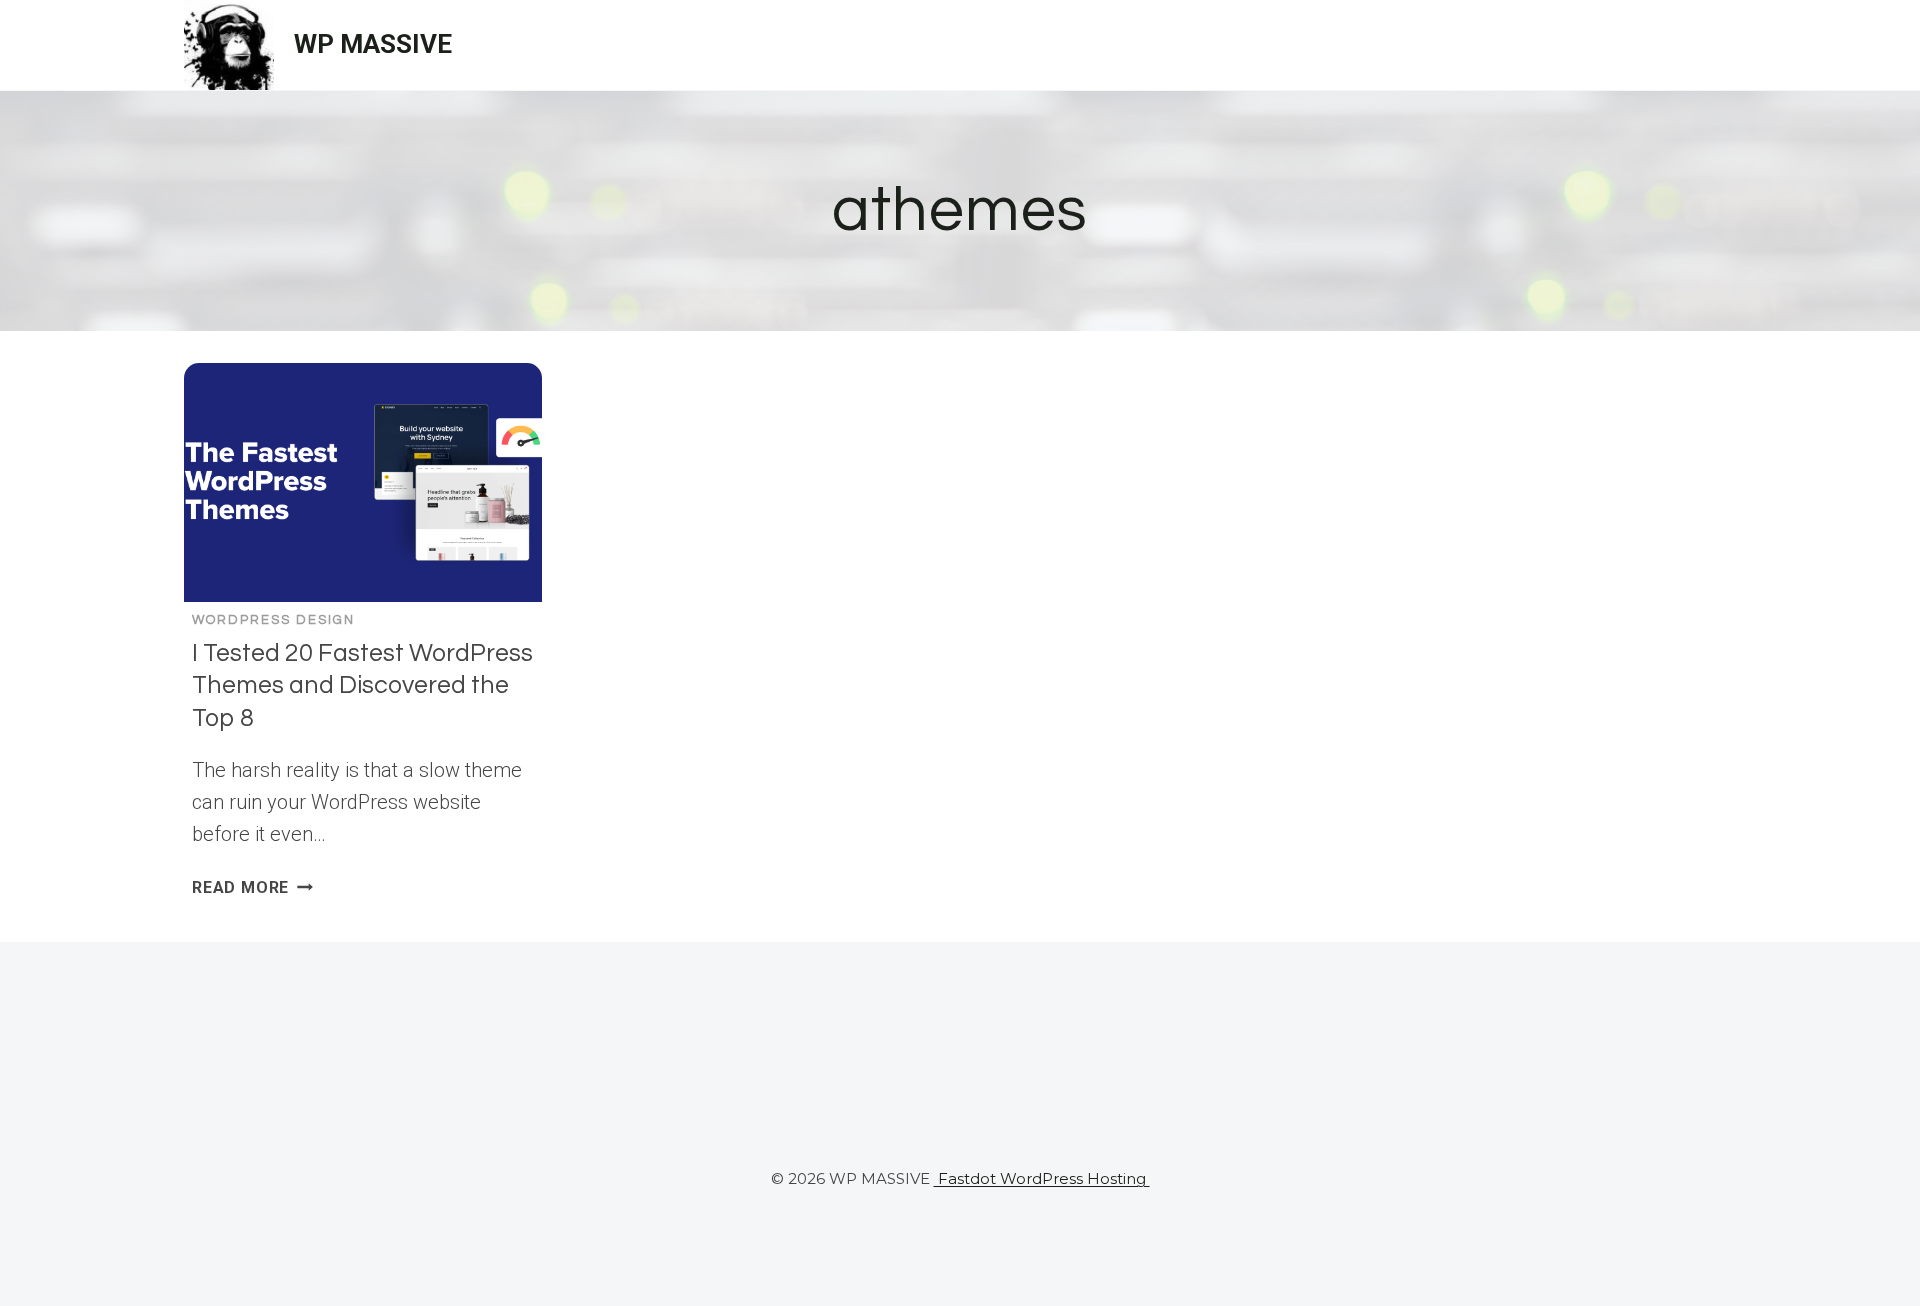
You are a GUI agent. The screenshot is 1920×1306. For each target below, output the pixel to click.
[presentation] (363, 482)
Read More (252, 887)
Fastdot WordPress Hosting (1042, 1178)
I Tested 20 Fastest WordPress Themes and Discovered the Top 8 (362, 685)
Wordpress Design (273, 620)
